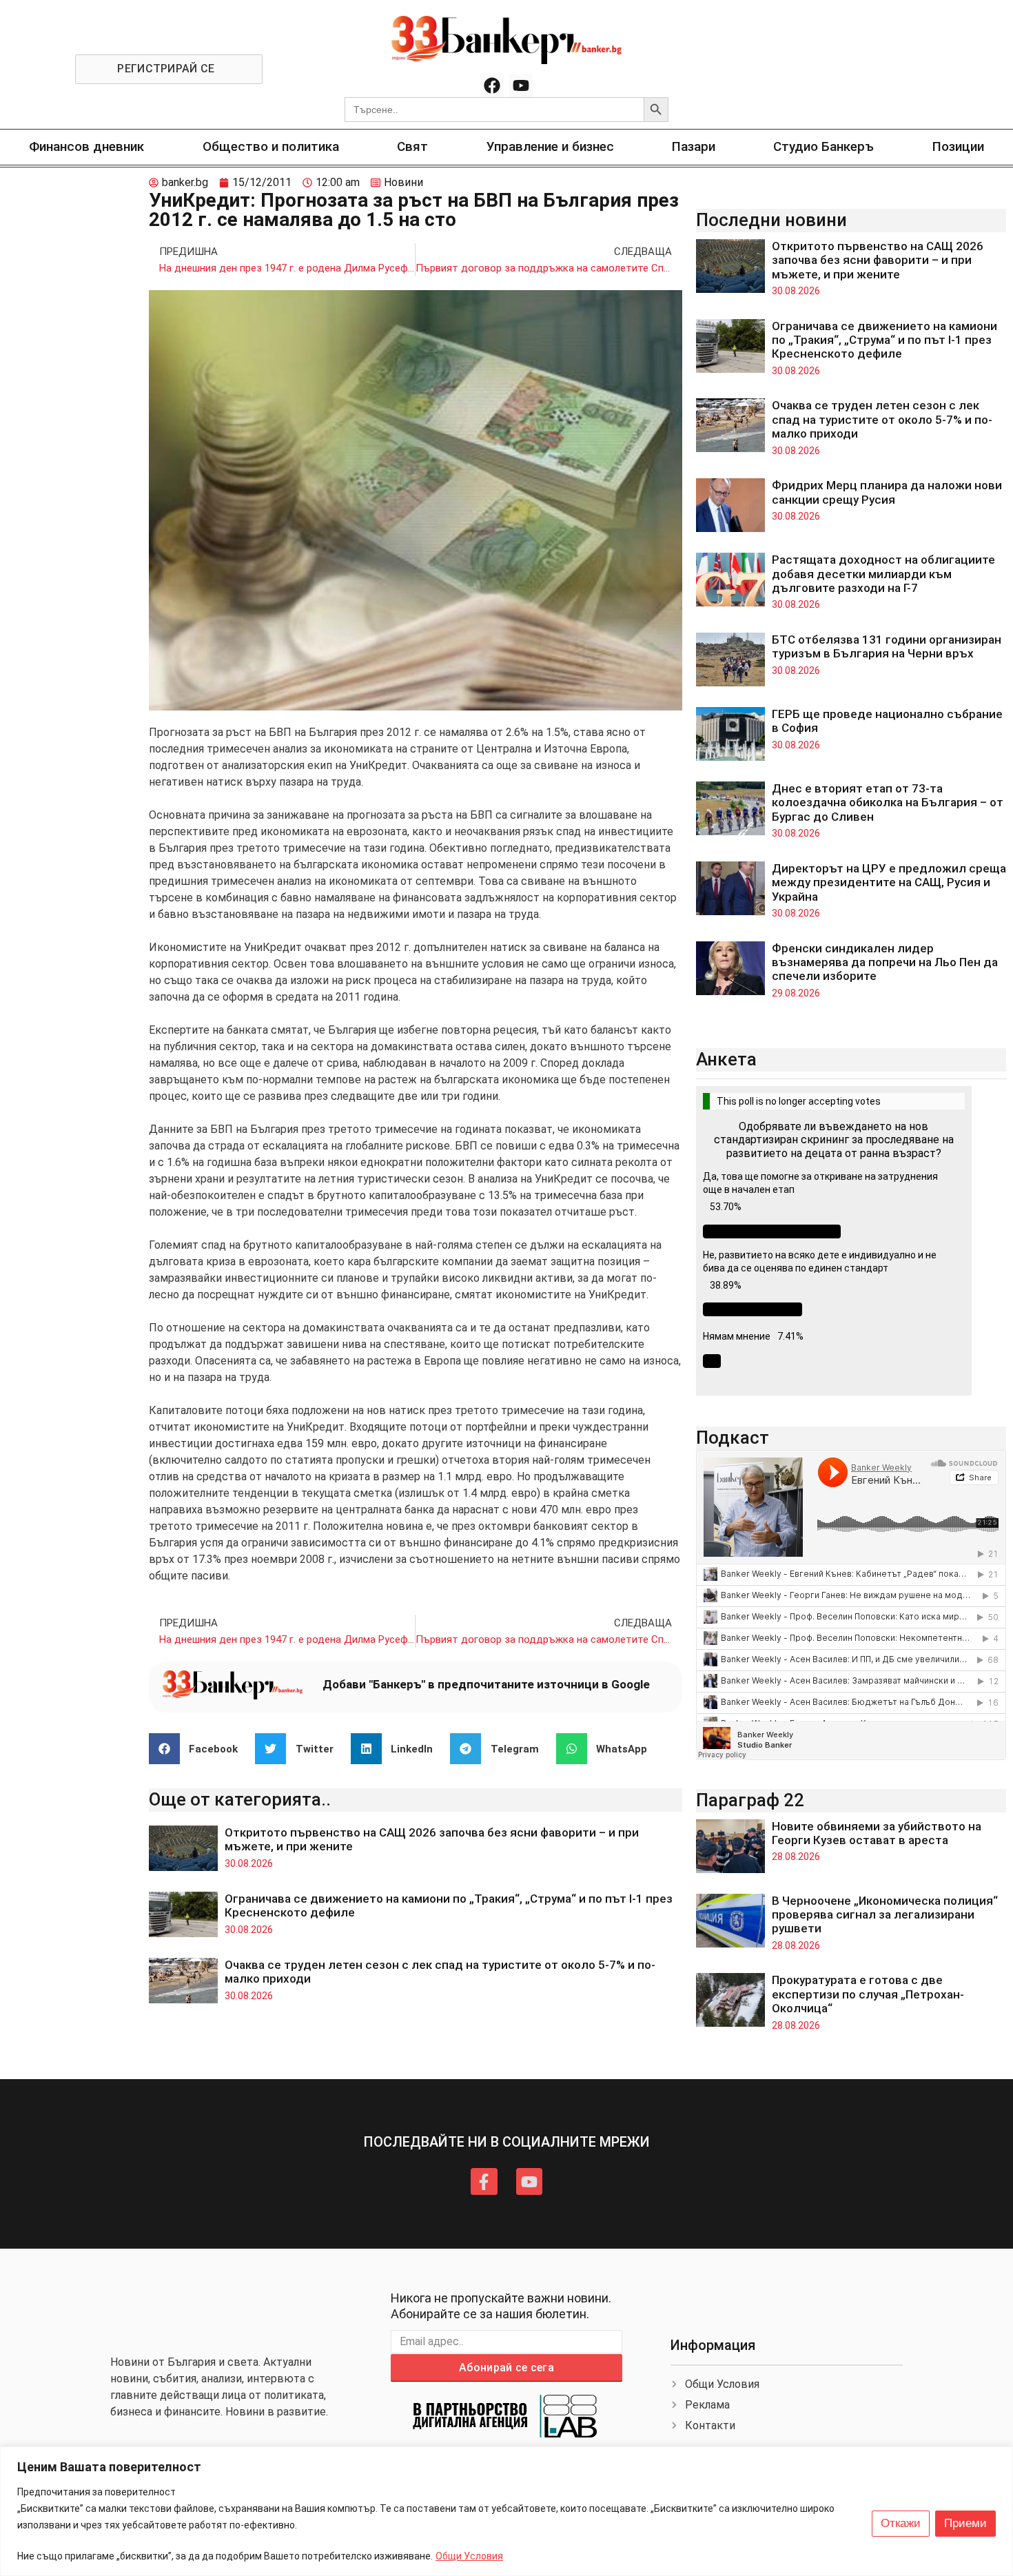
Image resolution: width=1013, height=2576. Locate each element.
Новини (403, 182)
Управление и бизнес (550, 146)
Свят (412, 146)
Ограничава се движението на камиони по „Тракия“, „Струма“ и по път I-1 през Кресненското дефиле (884, 340)
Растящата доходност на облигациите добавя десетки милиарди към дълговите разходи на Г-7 (883, 574)
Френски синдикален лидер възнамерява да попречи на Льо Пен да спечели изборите (885, 962)
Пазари (694, 146)
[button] (199, 1749)
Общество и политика (271, 146)
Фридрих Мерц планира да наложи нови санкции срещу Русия (887, 492)
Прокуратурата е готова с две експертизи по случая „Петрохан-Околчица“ (868, 1994)
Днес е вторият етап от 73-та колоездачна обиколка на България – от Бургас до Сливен (888, 803)
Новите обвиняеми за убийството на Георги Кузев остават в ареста (877, 1833)
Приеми (965, 2523)
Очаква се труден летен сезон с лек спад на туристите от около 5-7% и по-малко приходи (882, 419)
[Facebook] (492, 86)
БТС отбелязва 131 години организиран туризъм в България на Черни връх (887, 646)
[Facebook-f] (484, 2181)
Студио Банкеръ (823, 146)
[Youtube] (521, 86)
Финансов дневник (86, 146)
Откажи (901, 2523)
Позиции (958, 146)
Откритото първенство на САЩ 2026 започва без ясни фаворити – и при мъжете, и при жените (878, 260)
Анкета (726, 1059)
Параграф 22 (750, 1800)
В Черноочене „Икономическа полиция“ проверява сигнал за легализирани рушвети (885, 1915)
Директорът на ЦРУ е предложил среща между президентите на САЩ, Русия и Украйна (889, 882)
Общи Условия (469, 2556)
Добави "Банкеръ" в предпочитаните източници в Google (486, 1684)
